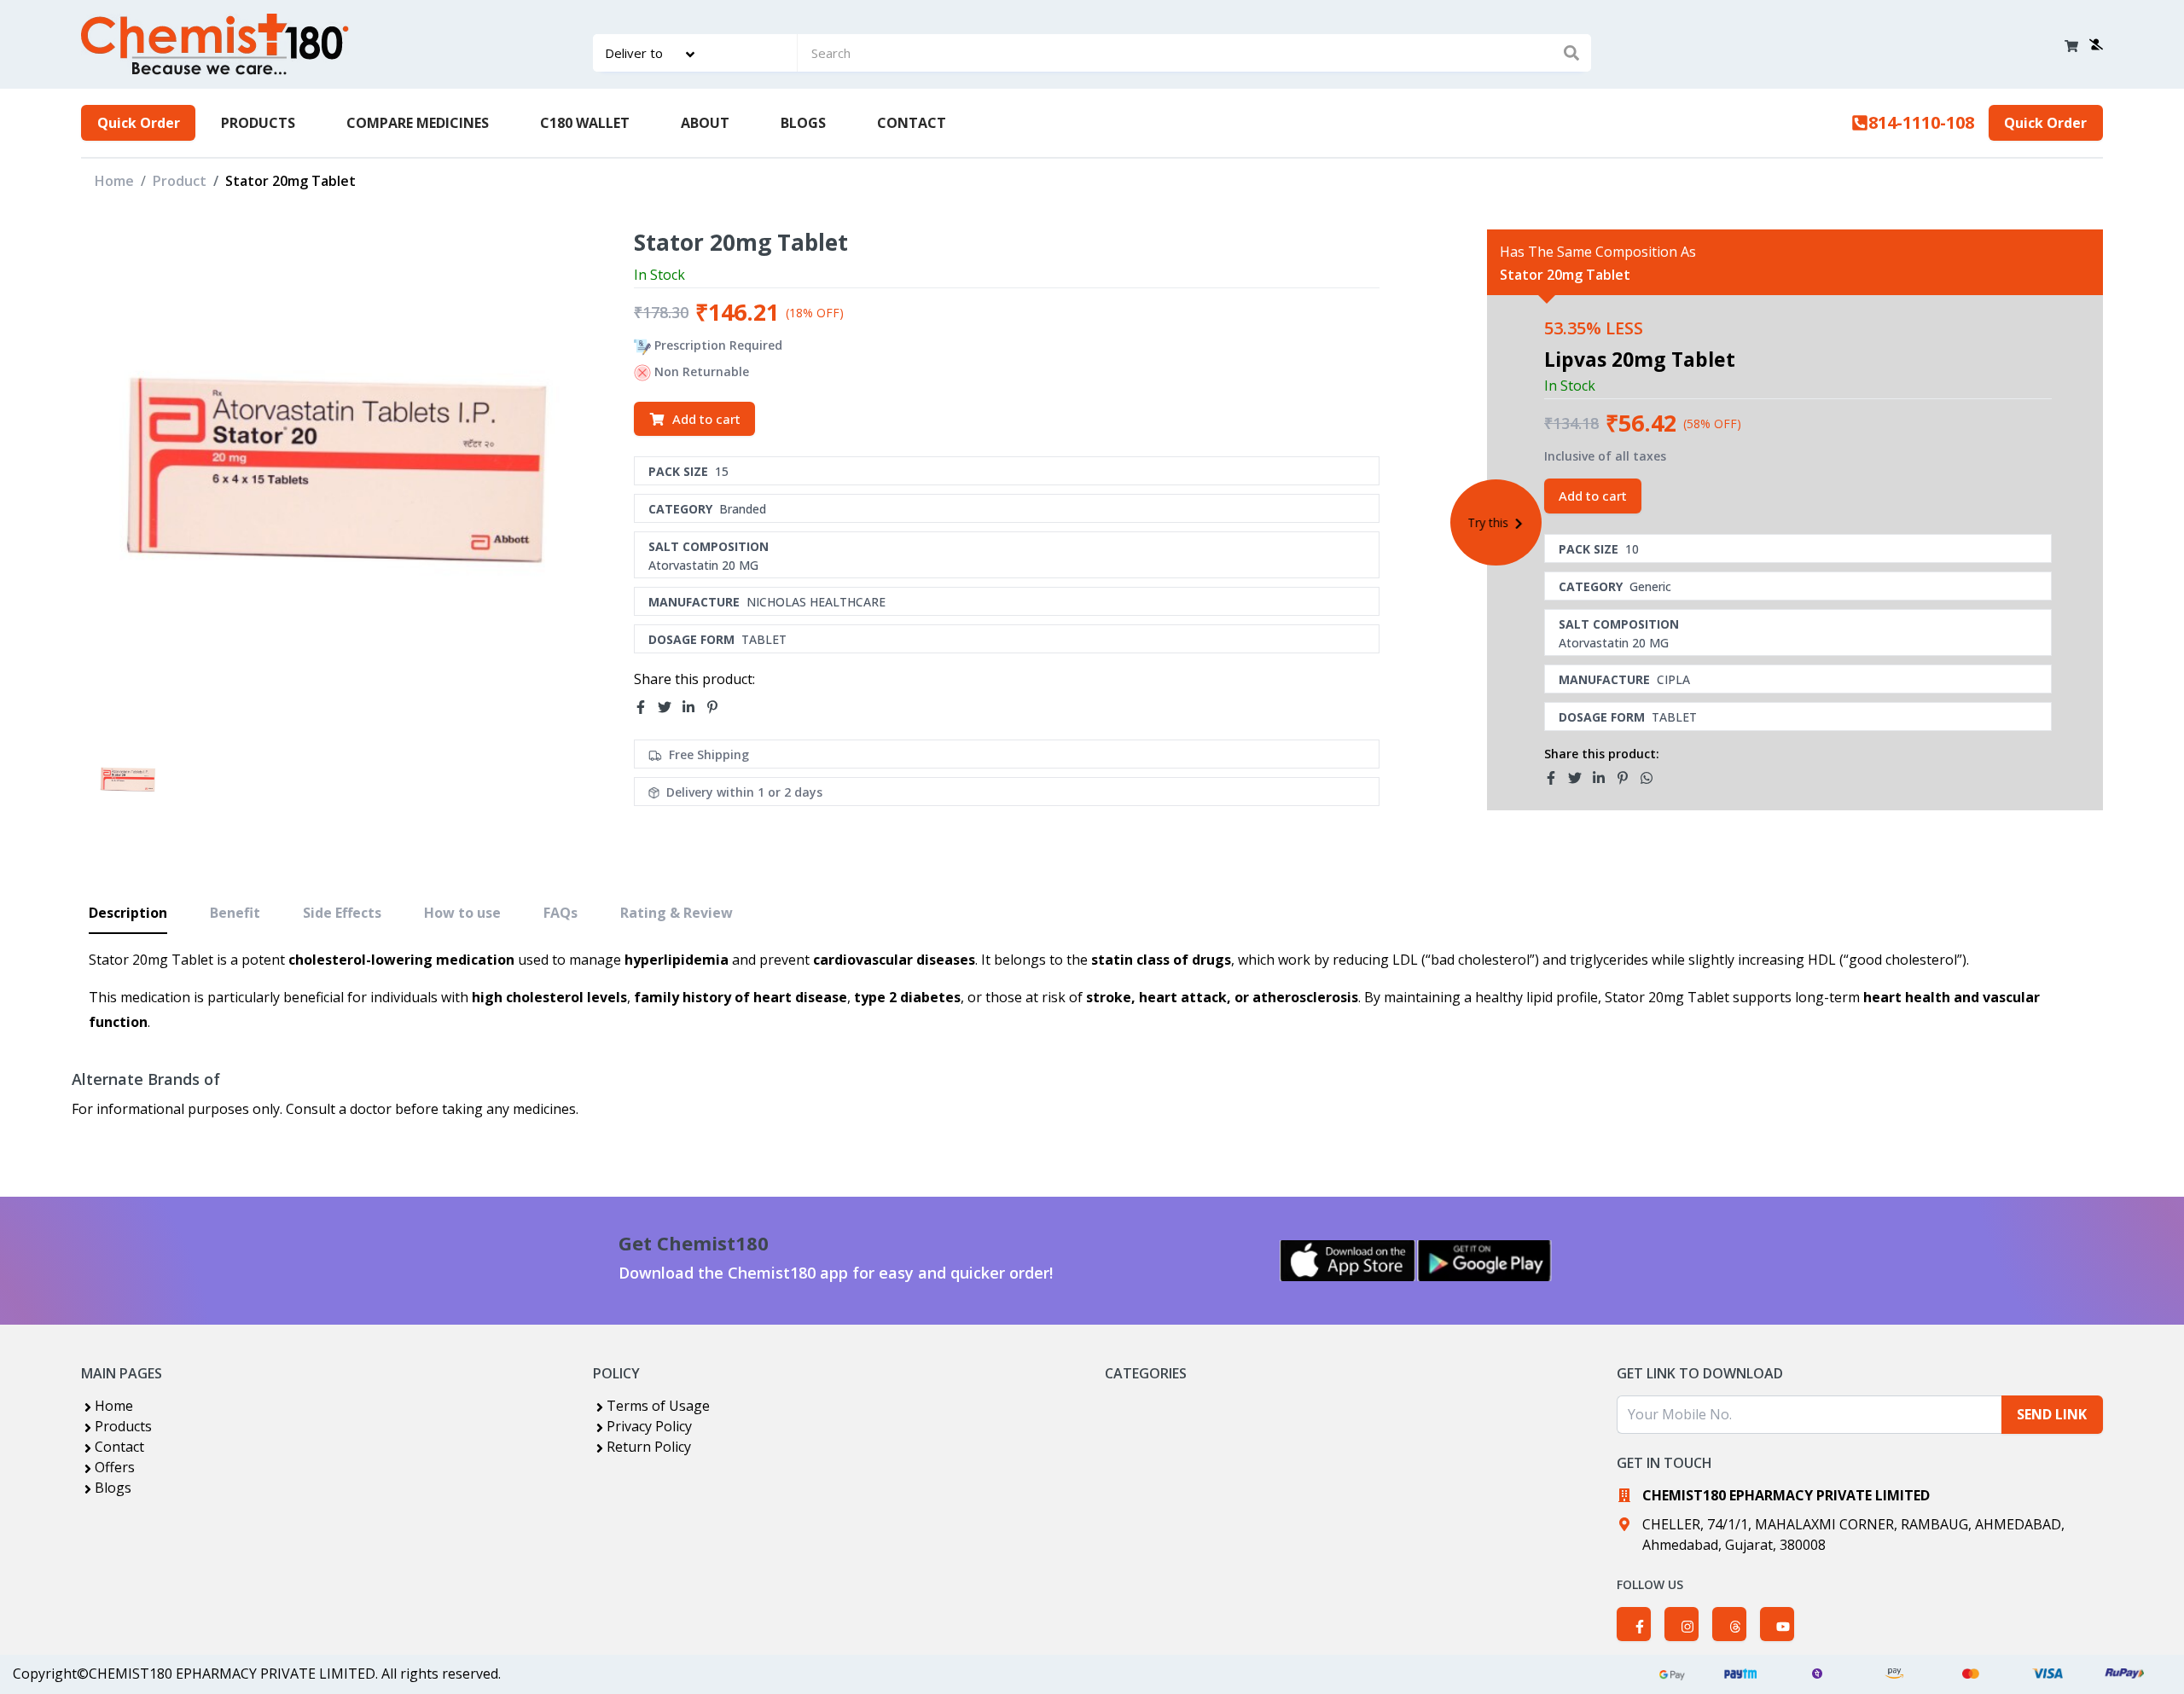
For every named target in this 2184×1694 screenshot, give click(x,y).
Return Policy (649, 1447)
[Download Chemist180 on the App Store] (1348, 1261)
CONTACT (912, 123)
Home (114, 181)
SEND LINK (2052, 1414)
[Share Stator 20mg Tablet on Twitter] (670, 707)
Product (180, 181)
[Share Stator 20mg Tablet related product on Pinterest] (1628, 778)
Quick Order (139, 123)
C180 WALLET (585, 123)
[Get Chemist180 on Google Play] (1484, 1261)
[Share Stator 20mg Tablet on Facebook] (646, 707)
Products (123, 1426)
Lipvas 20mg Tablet (1640, 359)
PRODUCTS (258, 123)
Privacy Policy (649, 1426)
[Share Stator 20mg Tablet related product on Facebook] (1556, 778)
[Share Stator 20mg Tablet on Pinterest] (717, 707)
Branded (743, 509)
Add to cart (706, 419)
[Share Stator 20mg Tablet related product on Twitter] (1580, 778)
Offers (115, 1467)
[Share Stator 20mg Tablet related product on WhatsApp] (1652, 778)
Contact (119, 1447)
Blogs (113, 1488)
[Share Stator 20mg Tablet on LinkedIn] (694, 707)
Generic (1650, 586)
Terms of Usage (658, 1406)
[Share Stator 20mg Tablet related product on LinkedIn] (1604, 778)
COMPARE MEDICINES (418, 123)
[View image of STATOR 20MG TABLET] (128, 780)
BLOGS (803, 123)
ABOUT (705, 123)
